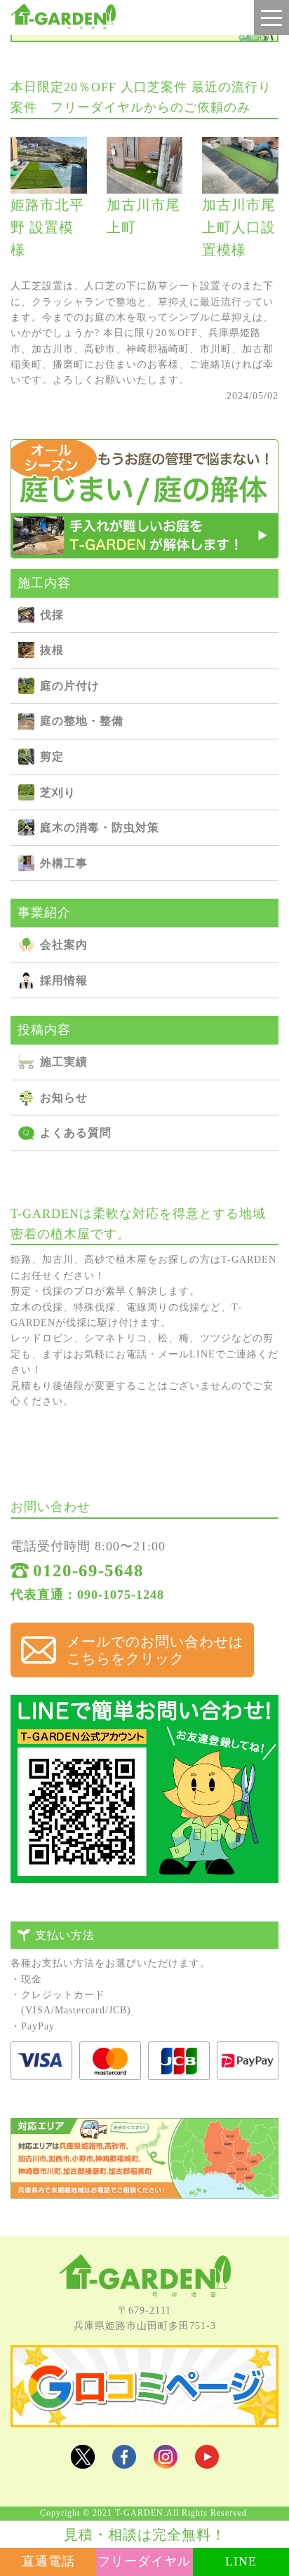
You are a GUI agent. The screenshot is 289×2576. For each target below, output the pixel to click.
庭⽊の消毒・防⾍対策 (100, 827)
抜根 (52, 650)
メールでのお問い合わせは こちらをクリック (155, 1650)
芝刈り (58, 792)
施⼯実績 (64, 1062)
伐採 (52, 615)
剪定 (52, 757)
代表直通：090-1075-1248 (87, 1595)
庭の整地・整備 (82, 721)
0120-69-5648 (88, 1570)
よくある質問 (76, 1133)
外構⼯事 (64, 863)
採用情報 (64, 980)
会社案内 (64, 945)
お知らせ (64, 1098)
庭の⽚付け (70, 686)
